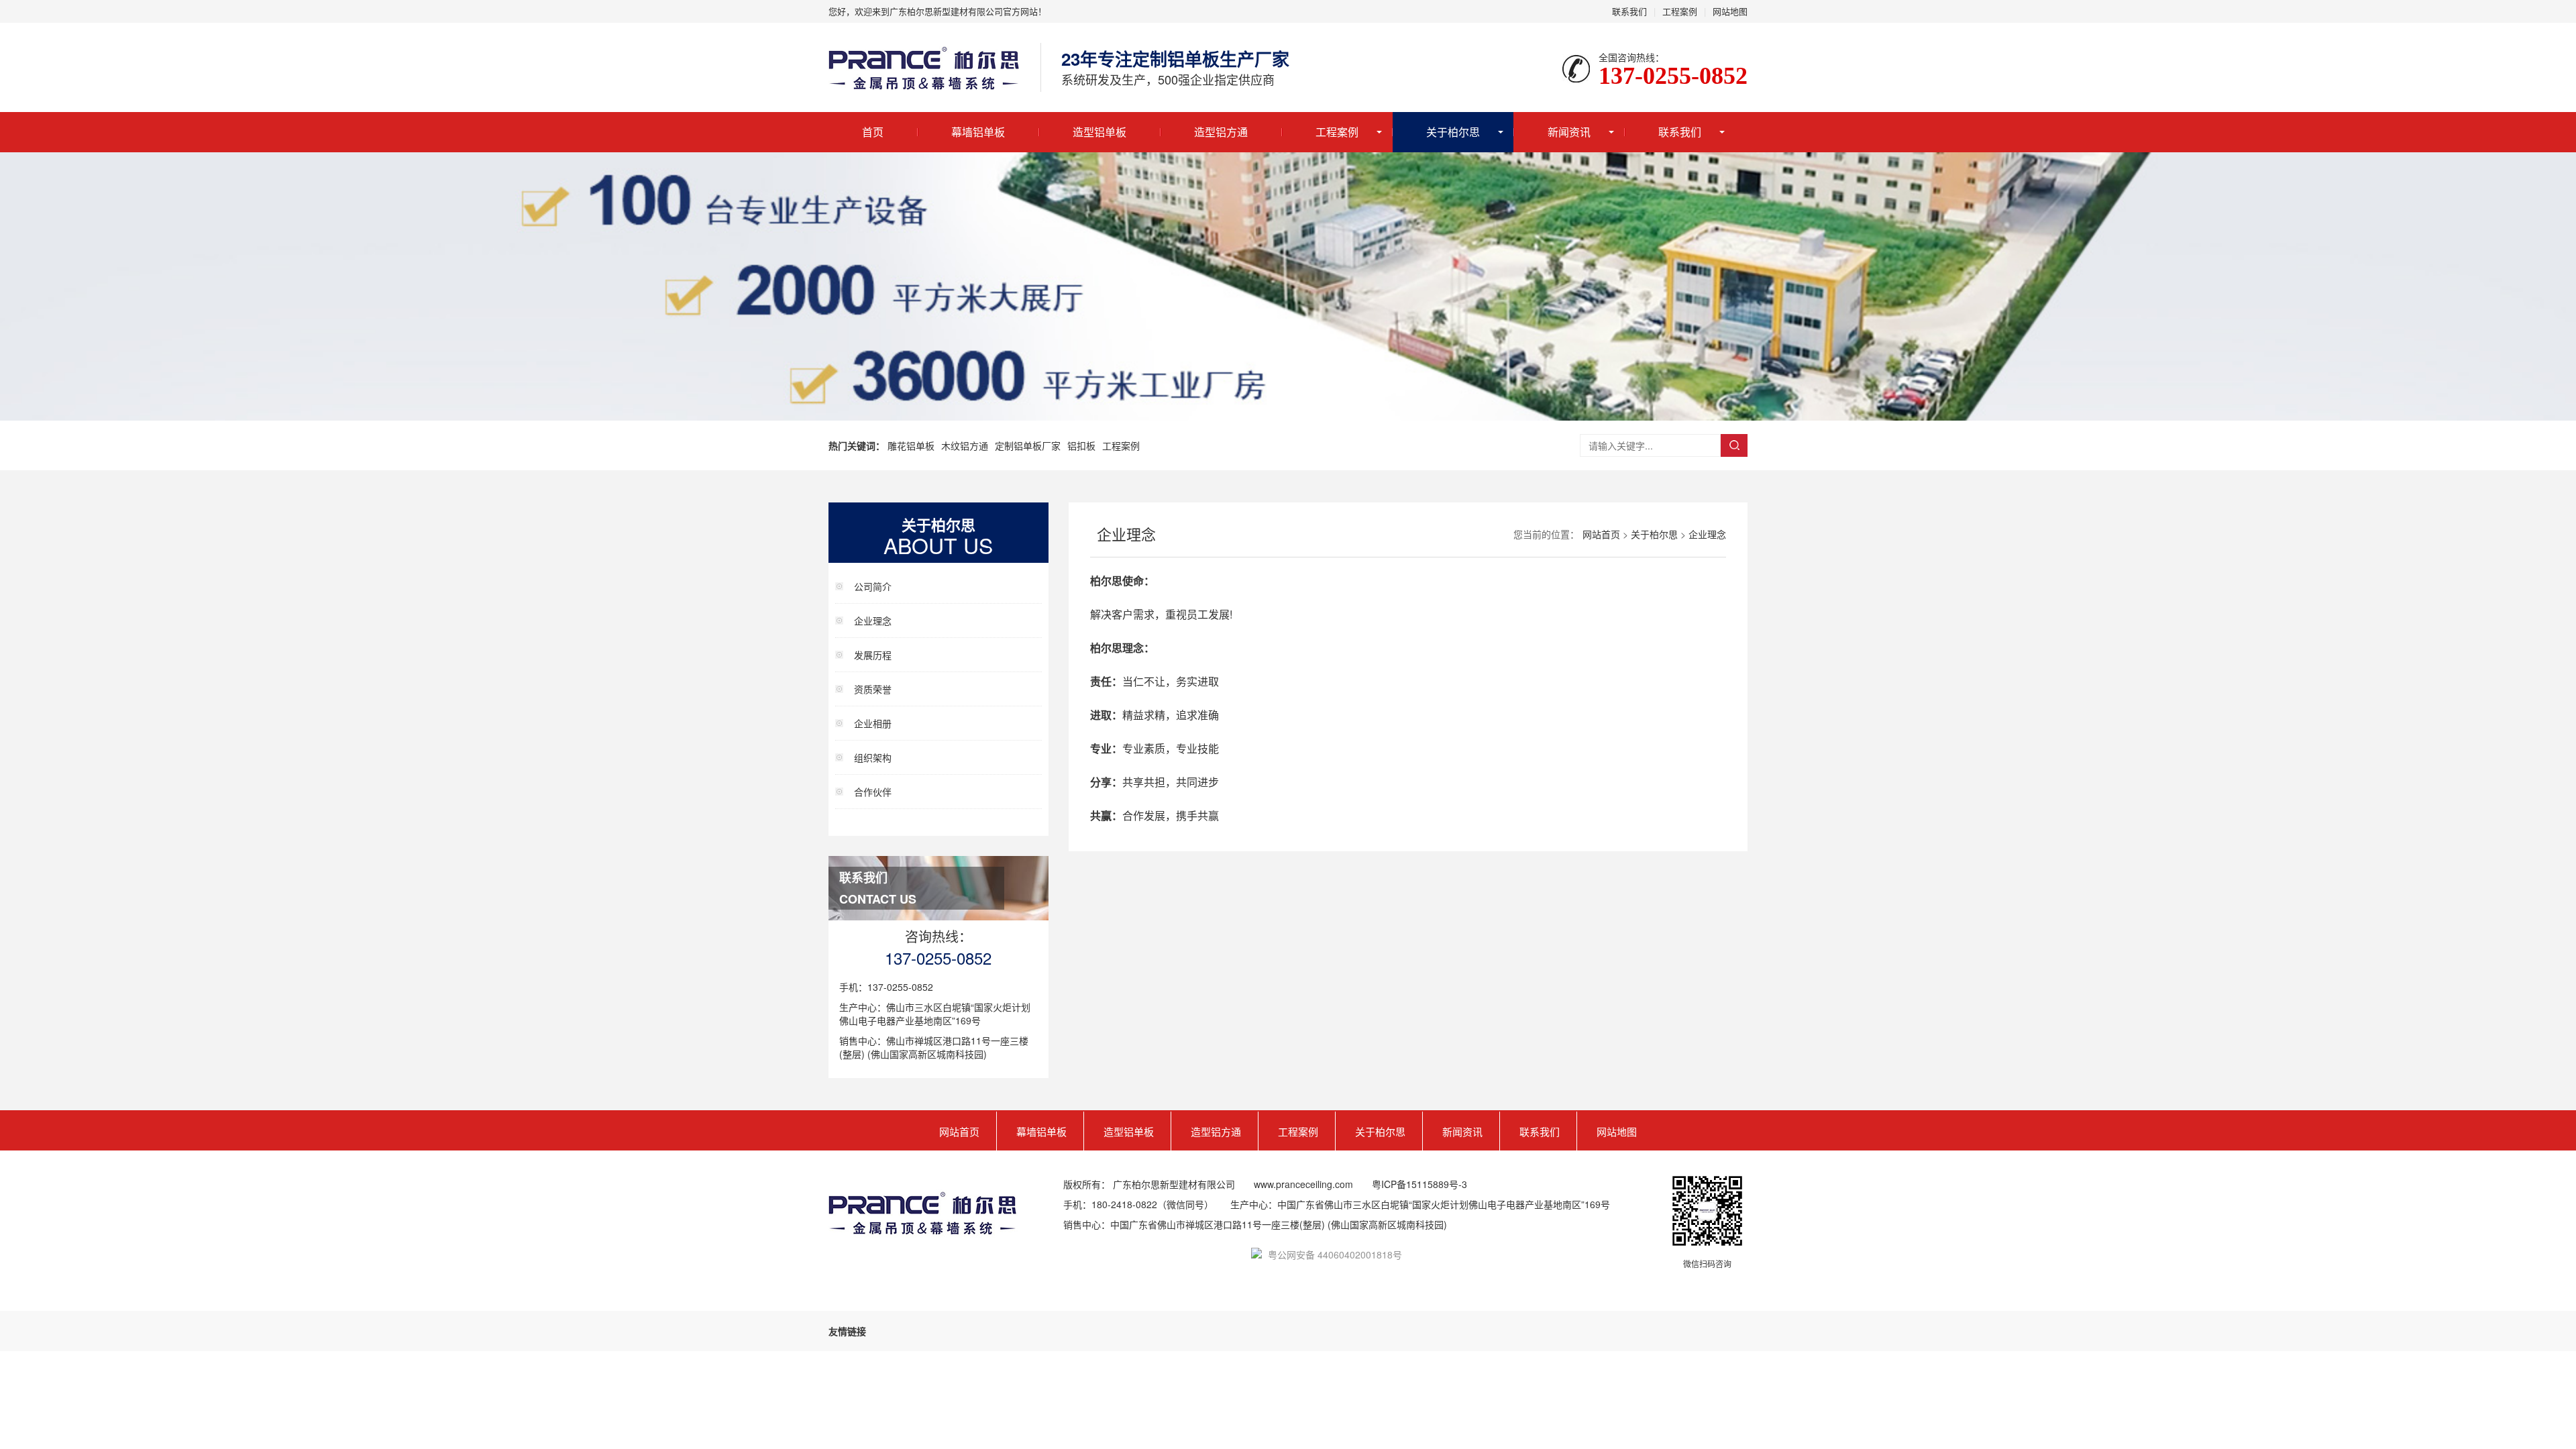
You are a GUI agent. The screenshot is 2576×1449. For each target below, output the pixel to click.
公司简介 (873, 586)
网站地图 (1730, 11)
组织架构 (873, 757)
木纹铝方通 (965, 445)
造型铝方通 (1221, 132)
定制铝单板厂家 (1028, 445)
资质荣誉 (873, 689)
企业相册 (873, 723)
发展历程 (873, 655)
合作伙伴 (873, 792)
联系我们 (1629, 11)
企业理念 (873, 621)
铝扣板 (1081, 445)
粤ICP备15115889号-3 (1419, 1184)
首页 (873, 132)
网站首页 (1601, 534)
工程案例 (1680, 11)
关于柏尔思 (1453, 132)
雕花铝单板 (911, 445)
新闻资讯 (1569, 132)
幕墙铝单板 (978, 132)
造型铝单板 (1099, 132)
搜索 (1734, 445)
